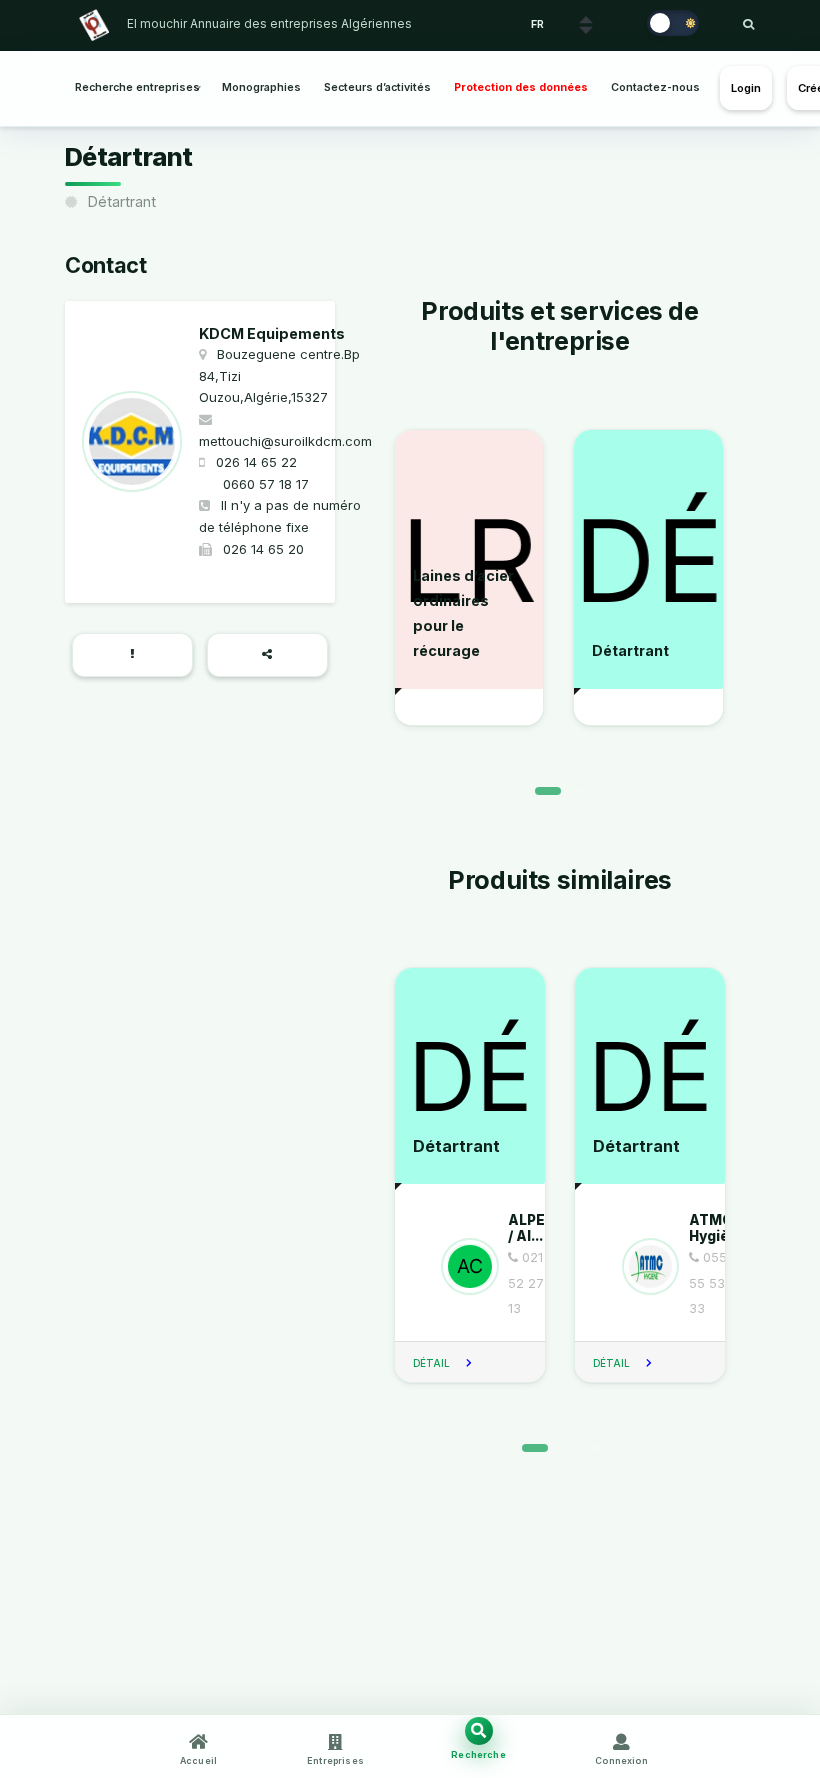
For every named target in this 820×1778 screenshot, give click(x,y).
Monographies (261, 87)
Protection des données (521, 87)
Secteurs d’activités (377, 87)
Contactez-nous (655, 87)
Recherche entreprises (137, 87)
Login (746, 88)
